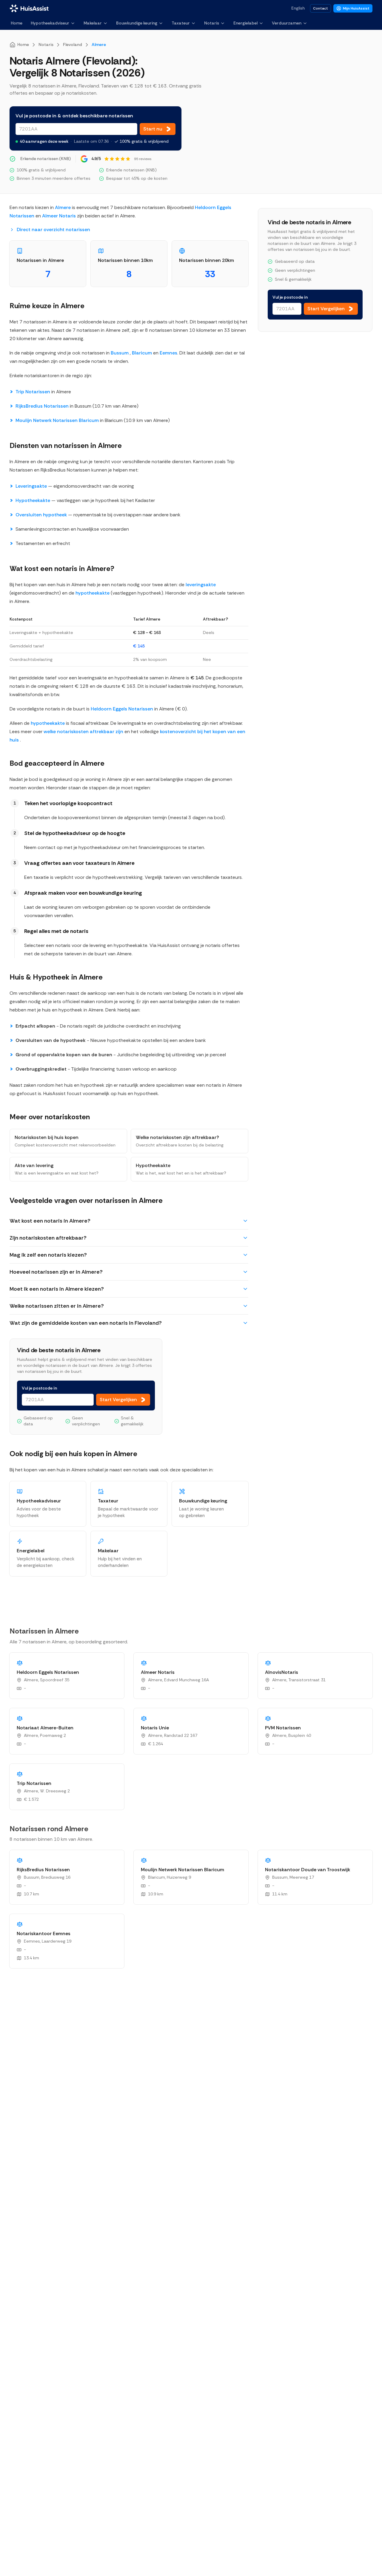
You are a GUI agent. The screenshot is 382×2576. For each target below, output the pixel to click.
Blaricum (142, 353)
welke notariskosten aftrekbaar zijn (84, 731)
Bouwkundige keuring (137, 23)
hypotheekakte (93, 593)
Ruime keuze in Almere (47, 306)
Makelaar (93, 23)
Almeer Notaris (59, 216)
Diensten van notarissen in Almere (66, 445)
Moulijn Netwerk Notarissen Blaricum (57, 420)
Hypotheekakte (33, 500)
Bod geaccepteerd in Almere (57, 763)
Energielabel (245, 23)
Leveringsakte (32, 486)
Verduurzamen (287, 23)
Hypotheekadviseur (50, 23)
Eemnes (168, 353)
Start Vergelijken (118, 1400)
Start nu (153, 129)
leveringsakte (201, 585)
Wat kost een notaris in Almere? (62, 568)
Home (17, 23)
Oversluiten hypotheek (42, 515)
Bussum (120, 353)
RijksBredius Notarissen (42, 406)
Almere (63, 207)
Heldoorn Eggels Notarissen (122, 709)
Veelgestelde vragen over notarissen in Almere (86, 1200)
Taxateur (181, 23)
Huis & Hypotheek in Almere (56, 977)
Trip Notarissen (33, 392)
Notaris (212, 23)
